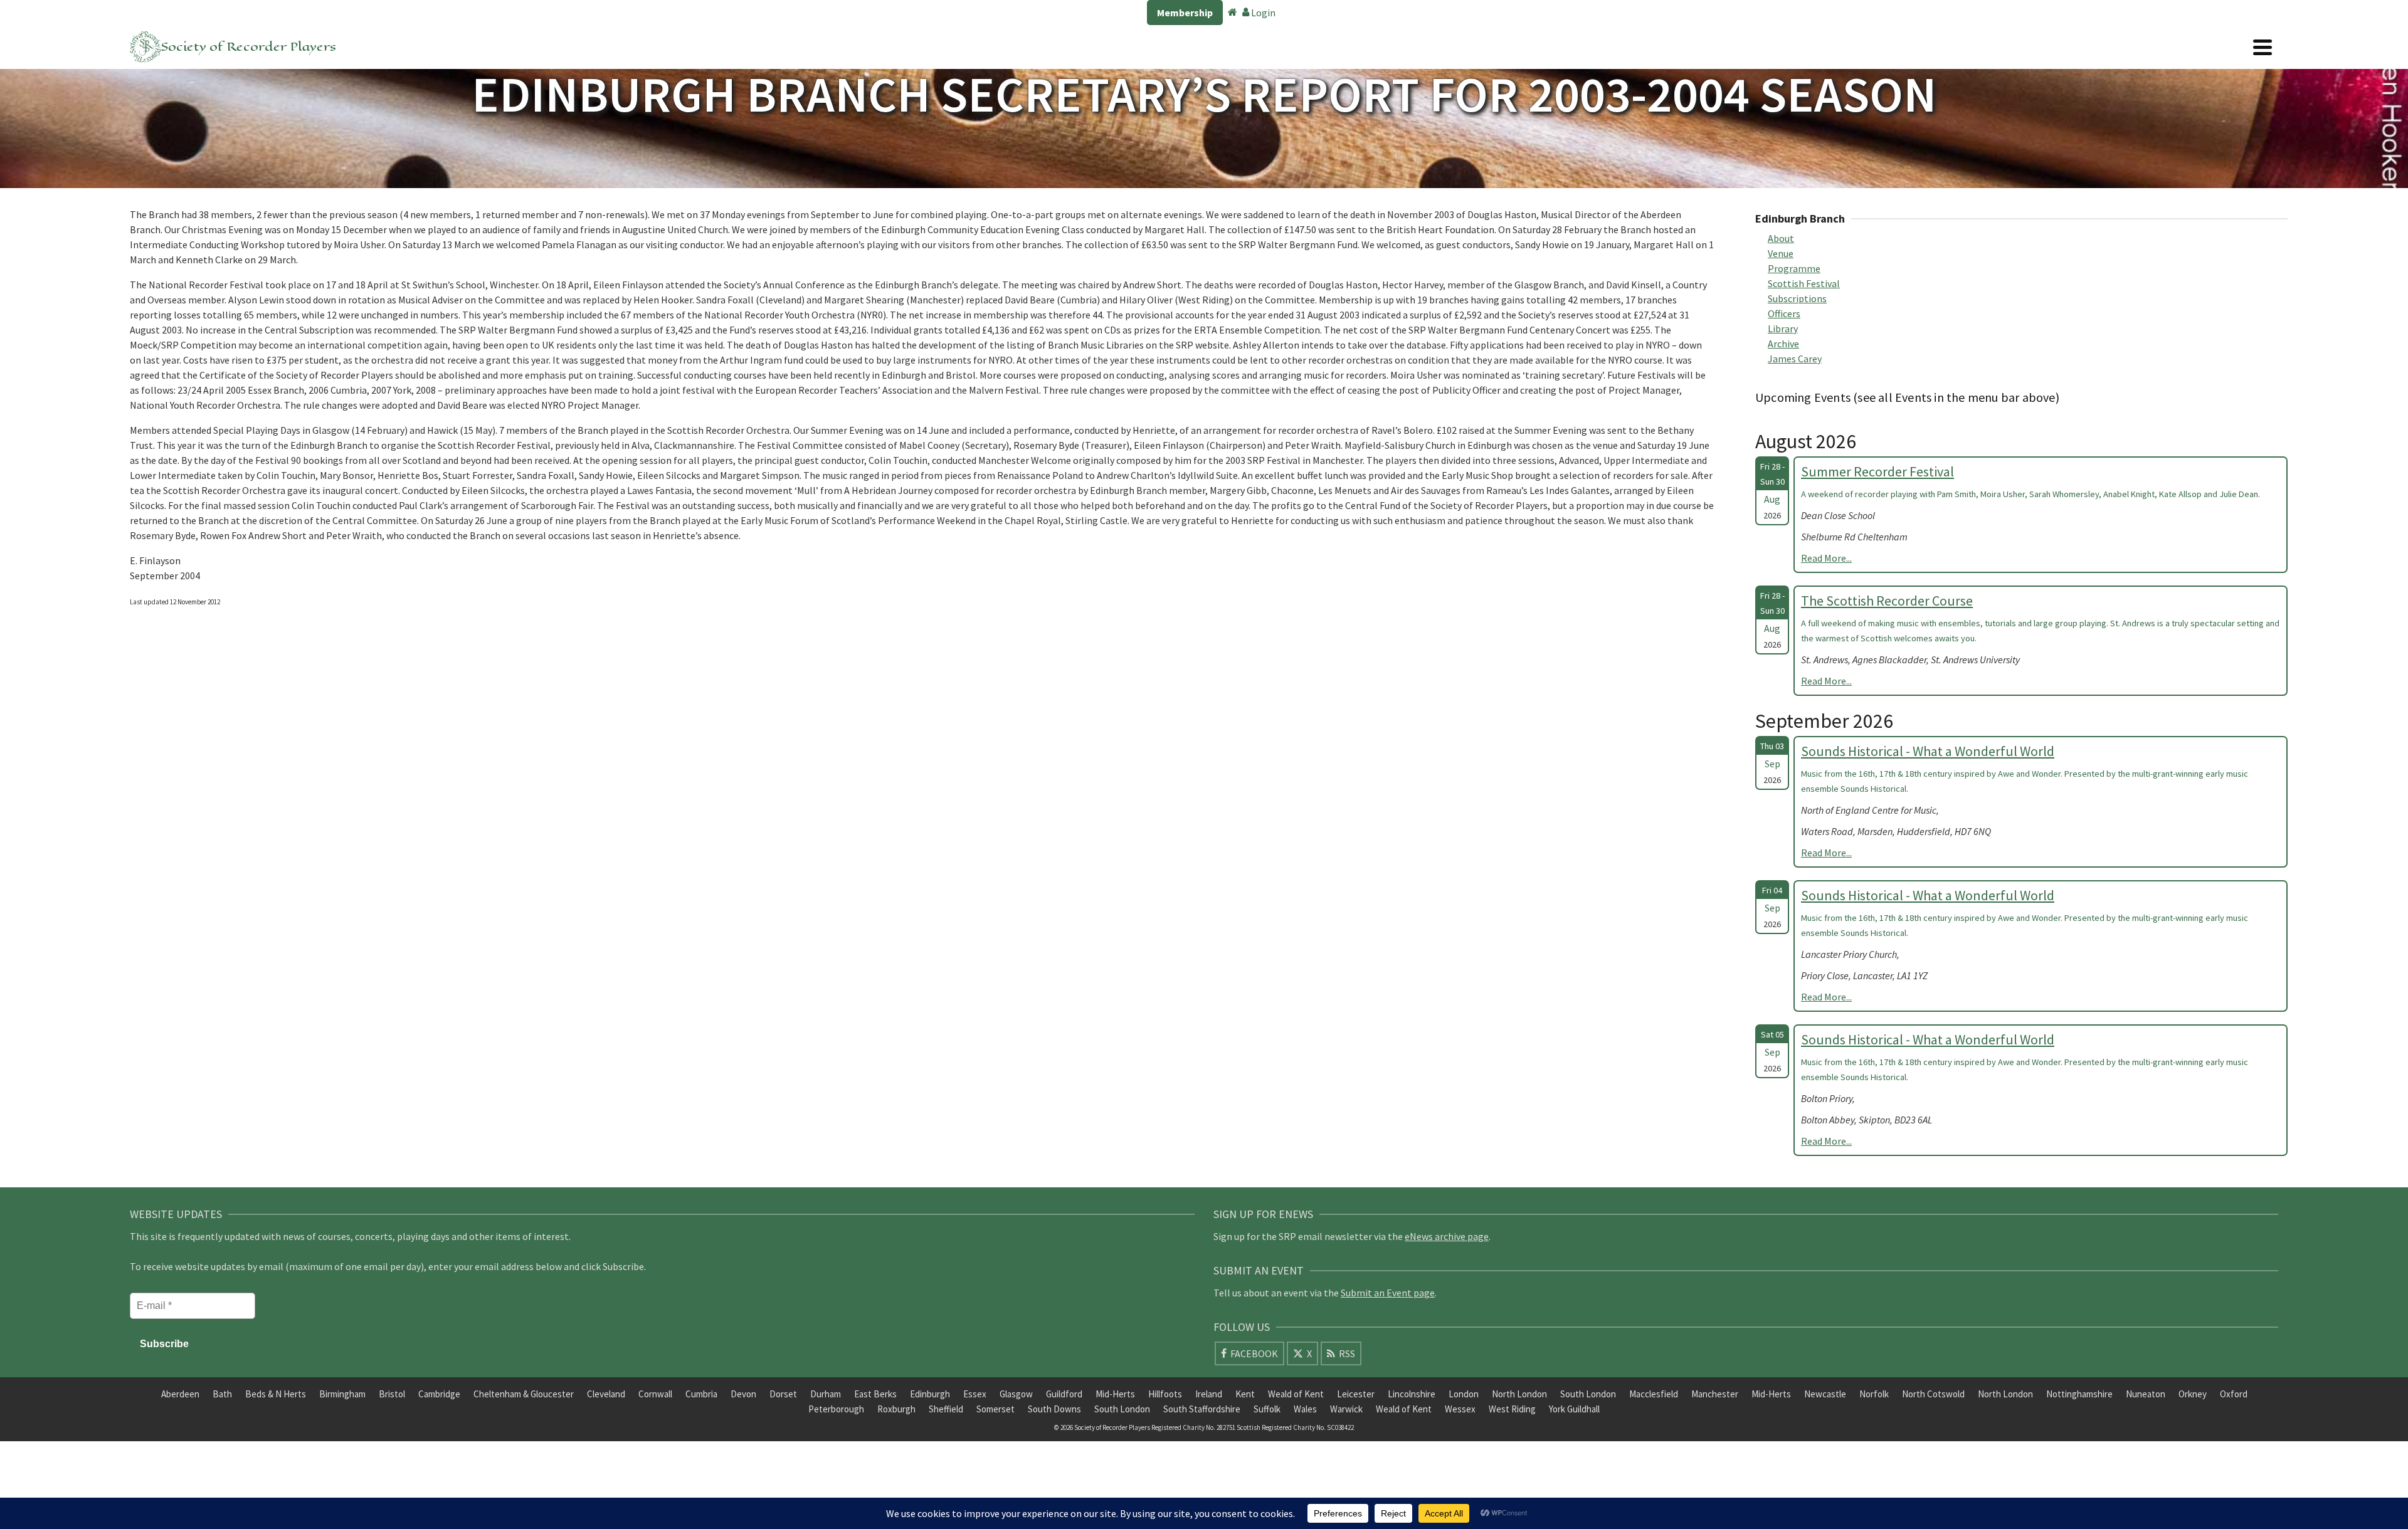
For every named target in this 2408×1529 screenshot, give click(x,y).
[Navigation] (2263, 47)
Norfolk (1874, 1394)
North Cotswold (1933, 1394)
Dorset (783, 1394)
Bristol (392, 1394)
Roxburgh (896, 1409)
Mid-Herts (1115, 1394)
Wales (1305, 1409)
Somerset (995, 1409)
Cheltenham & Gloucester (524, 1394)
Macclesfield (1654, 1394)
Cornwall (655, 1394)
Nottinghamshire (2079, 1394)
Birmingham (342, 1394)
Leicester (1356, 1394)
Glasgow (1016, 1394)
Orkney (2193, 1394)
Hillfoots (1165, 1394)
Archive (1783, 344)
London (1464, 1394)
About (1781, 238)
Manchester (1715, 1394)
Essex (975, 1394)
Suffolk (1267, 1409)
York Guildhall (1574, 1409)
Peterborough (836, 1409)
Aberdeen (180, 1394)
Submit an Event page (1388, 1293)
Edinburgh (930, 1394)
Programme (1794, 268)
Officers (1784, 313)
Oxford (2234, 1394)
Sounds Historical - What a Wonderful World (1928, 751)
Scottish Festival (1804, 283)
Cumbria (701, 1394)
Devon (743, 1394)
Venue (1781, 253)
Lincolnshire (1412, 1394)
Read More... (1826, 558)
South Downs (1054, 1409)
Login (1262, 13)
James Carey (1795, 359)
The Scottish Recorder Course (1887, 601)
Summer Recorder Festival (1877, 471)
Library (1783, 328)
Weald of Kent (1296, 1394)
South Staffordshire (1202, 1409)
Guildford (1064, 1394)
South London (1588, 1394)
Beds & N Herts (276, 1394)
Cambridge (439, 1394)
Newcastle (1825, 1394)
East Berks (875, 1394)
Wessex (1460, 1409)
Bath (222, 1394)
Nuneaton (2146, 1394)
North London (1519, 1394)
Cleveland (606, 1394)
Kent (1245, 1394)
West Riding (1512, 1409)
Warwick (1346, 1409)
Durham (826, 1394)
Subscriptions (1797, 298)
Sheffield (946, 1409)
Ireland (1209, 1394)
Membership (1185, 13)
